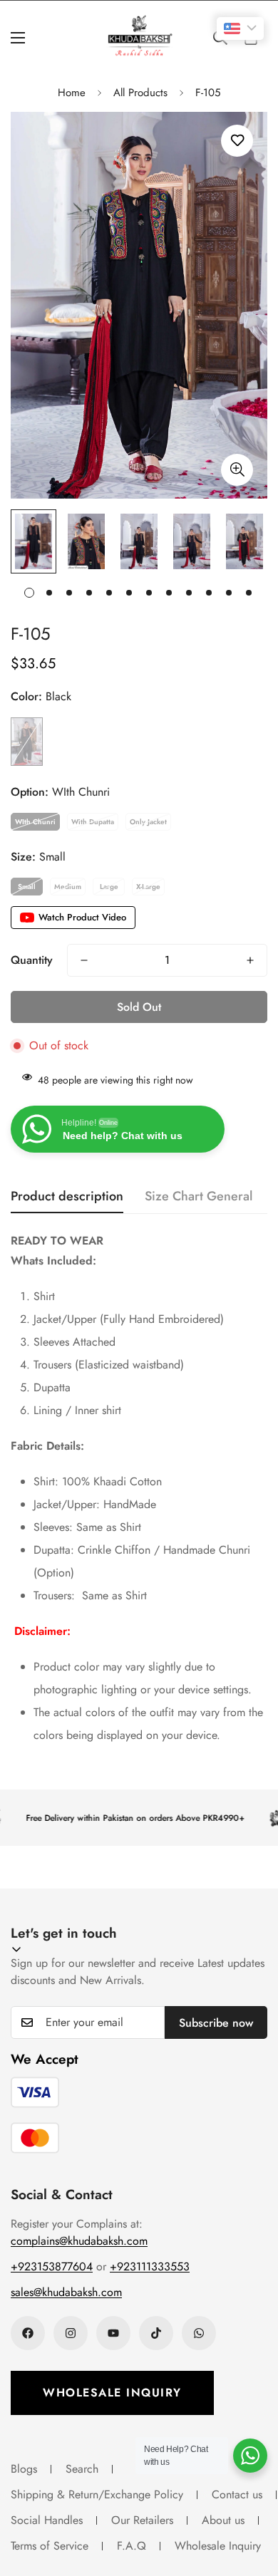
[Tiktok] (156, 2333)
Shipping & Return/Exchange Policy (97, 2494)
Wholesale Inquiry (112, 2393)
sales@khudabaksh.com (66, 2292)
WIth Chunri (35, 822)
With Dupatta (93, 822)
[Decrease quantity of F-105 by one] (84, 960)
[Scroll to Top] (252, 2500)
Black (27, 741)
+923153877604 (52, 2266)
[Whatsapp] (199, 2333)
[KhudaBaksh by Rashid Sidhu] (139, 37)
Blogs (24, 2469)
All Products (140, 93)
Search (82, 2469)
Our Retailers (142, 2520)
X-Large (148, 887)
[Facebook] (28, 2333)
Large (109, 887)
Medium (68, 887)
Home (72, 93)
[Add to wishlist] (237, 141)
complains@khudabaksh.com (79, 2241)
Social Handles (47, 2520)
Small (27, 887)
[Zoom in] (237, 470)
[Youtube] (113, 2333)
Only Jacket (148, 822)
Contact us (237, 2494)
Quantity (32, 960)
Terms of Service (50, 2546)
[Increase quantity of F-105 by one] (250, 960)
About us (223, 2520)
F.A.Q (132, 2546)
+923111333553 (150, 2266)
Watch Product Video (82, 917)
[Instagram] (71, 2333)
